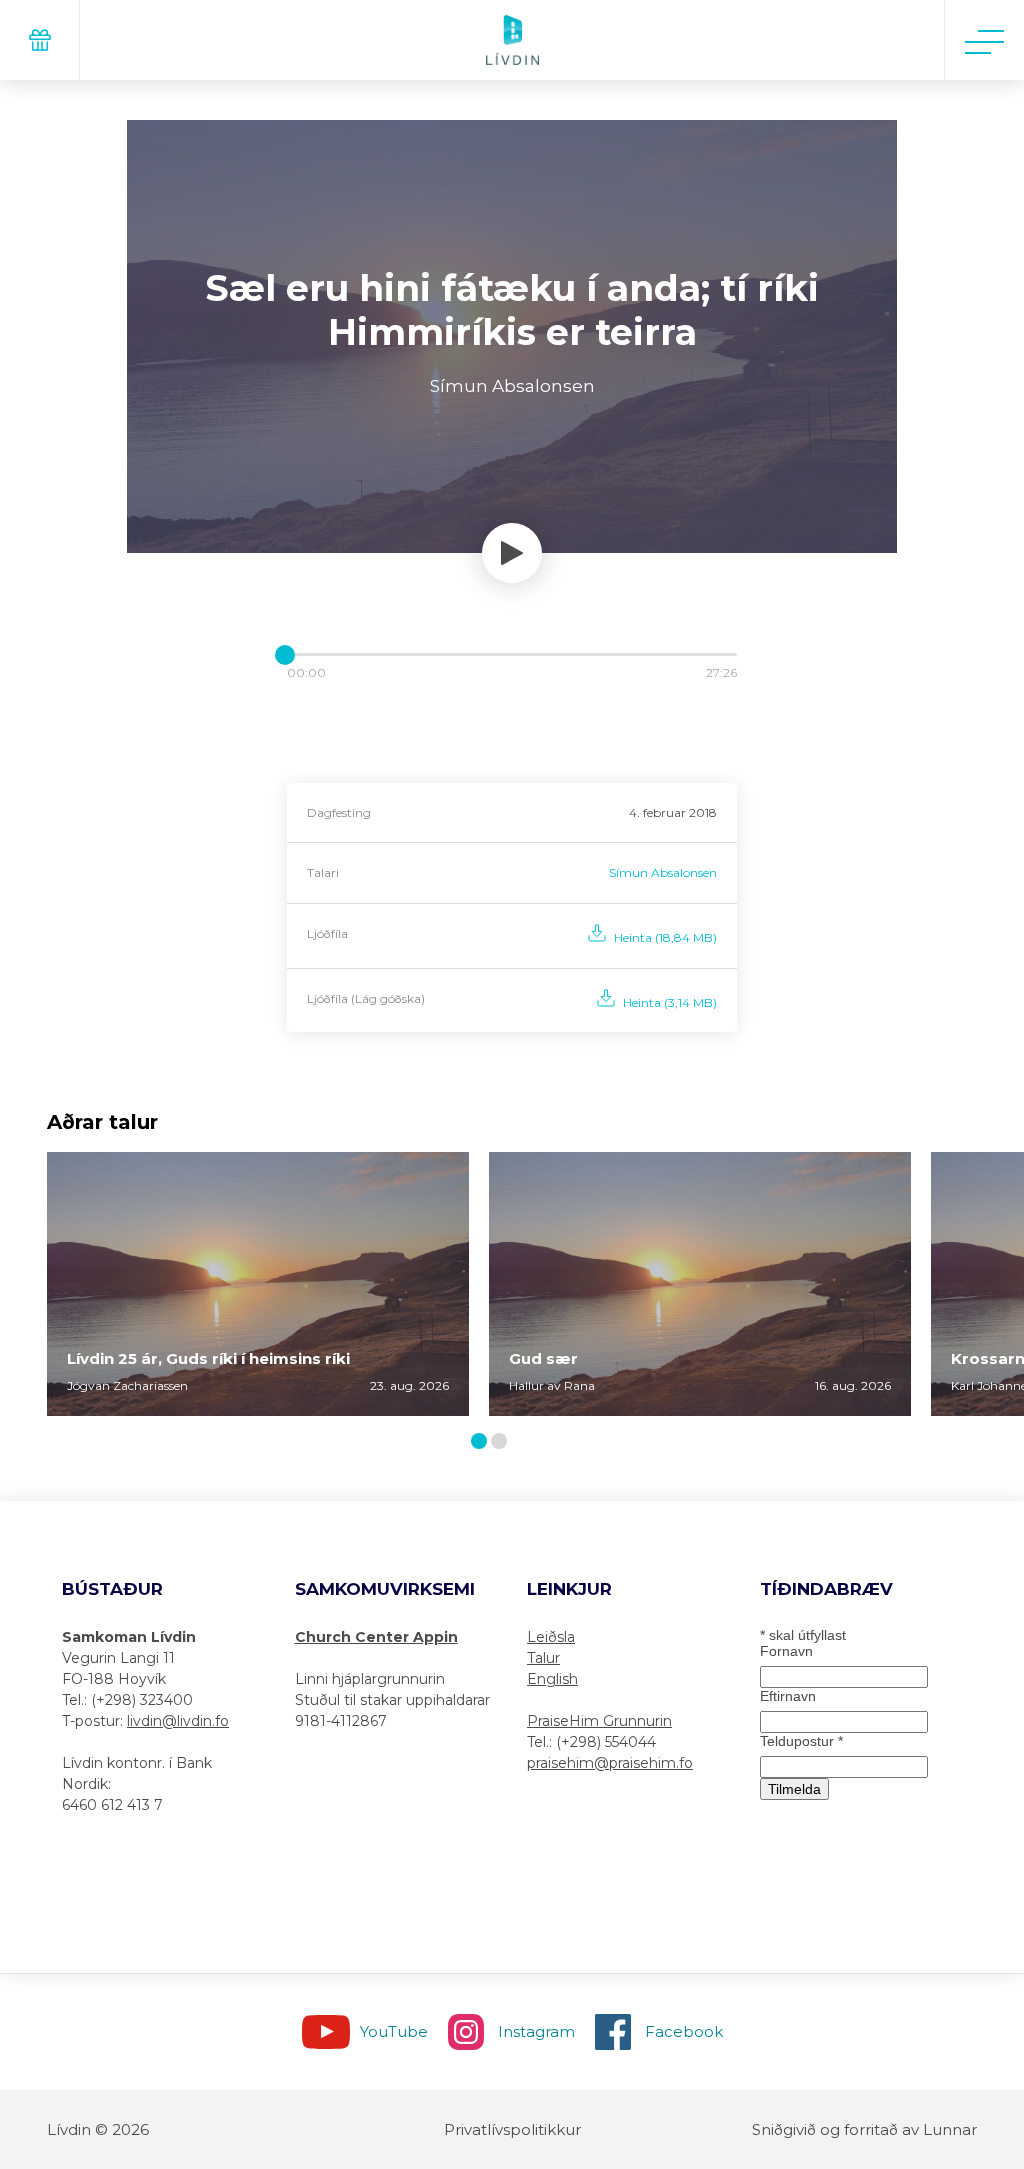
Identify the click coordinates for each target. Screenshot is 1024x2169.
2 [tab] (503, 1442)
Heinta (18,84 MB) (665, 937)
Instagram (536, 2031)
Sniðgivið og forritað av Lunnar (864, 2129)
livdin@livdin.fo (178, 1721)
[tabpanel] (258, 1284)
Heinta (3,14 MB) (670, 1002)
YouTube (394, 2031)
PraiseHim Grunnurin (599, 1721)
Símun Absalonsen (663, 872)
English (552, 1679)
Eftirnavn (788, 1696)
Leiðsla (551, 1637)
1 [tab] (482, 1442)
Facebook (684, 2031)
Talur (543, 1658)
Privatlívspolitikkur (512, 2129)
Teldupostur (801, 1741)
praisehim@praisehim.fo (610, 1763)
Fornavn (786, 1651)
